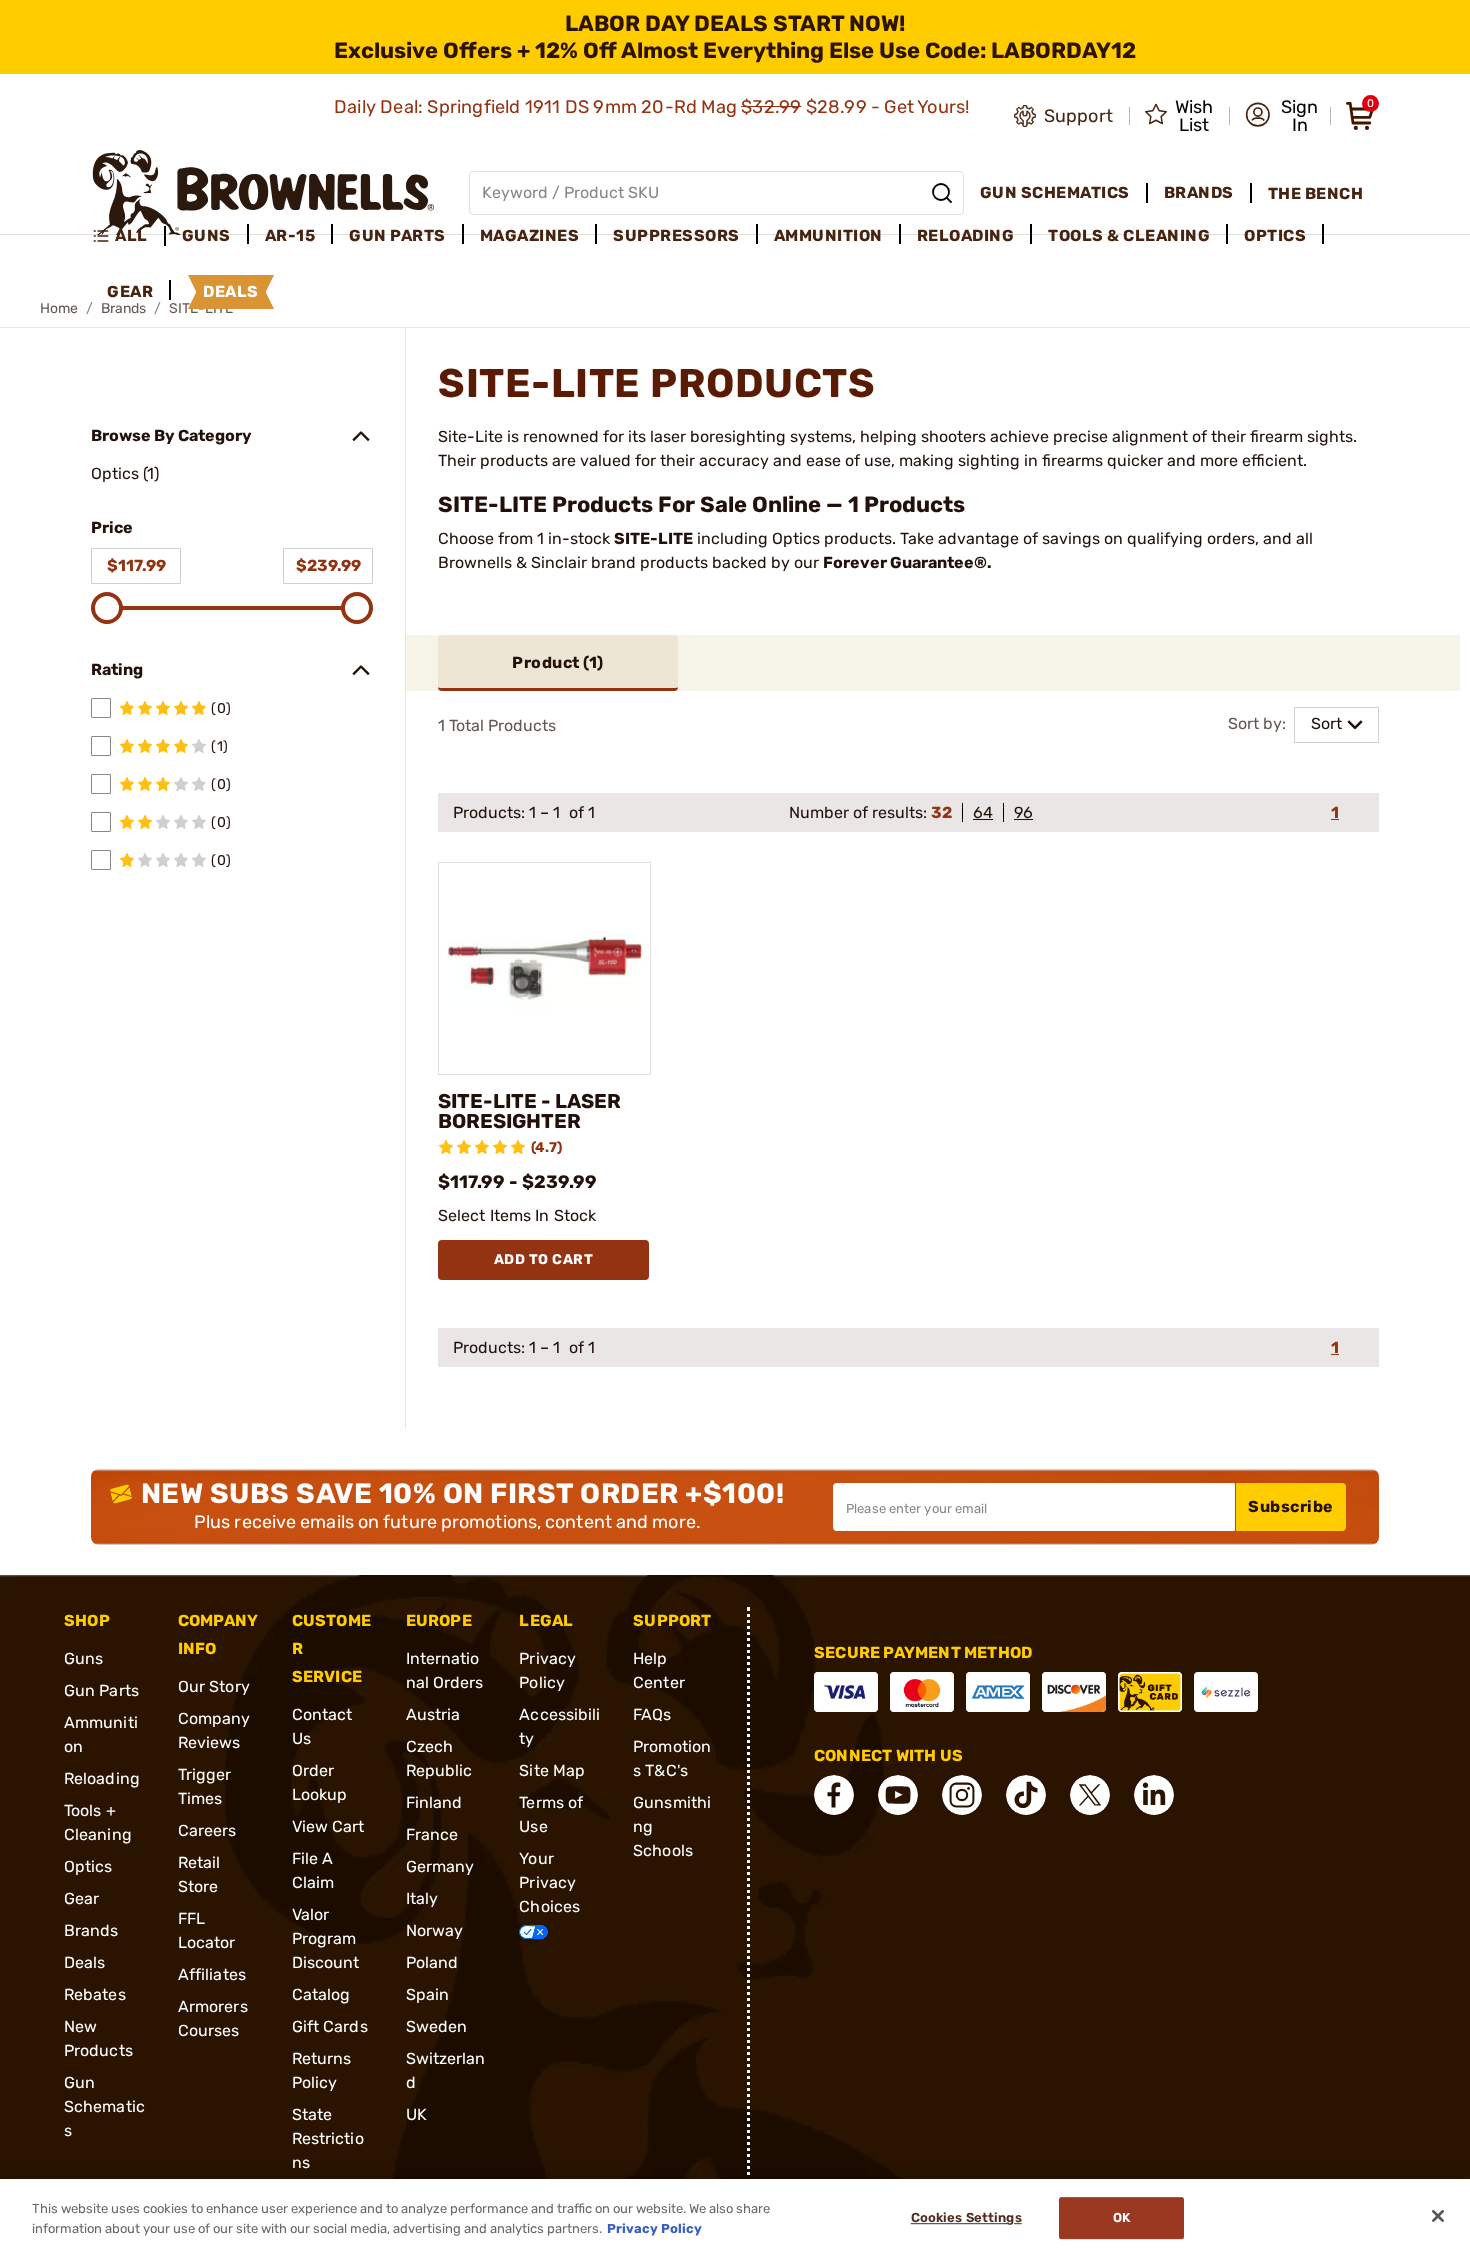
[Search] (942, 193)
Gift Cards (330, 2026)
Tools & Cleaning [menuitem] (1129, 235)
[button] (1281, 116)
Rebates (95, 1994)
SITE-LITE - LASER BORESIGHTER (529, 1111)
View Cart (328, 1826)
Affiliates (212, 1974)
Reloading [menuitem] (966, 235)
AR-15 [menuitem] (290, 235)
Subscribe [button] (1291, 1506)
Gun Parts (101, 1690)
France (432, 1834)
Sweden (437, 2026)
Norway (435, 1930)
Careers (207, 1830)
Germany (440, 1866)
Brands (91, 1930)
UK (416, 2114)
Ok (1121, 2218)
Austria (433, 1714)
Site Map (552, 1770)
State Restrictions (328, 2138)
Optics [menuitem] (1275, 235)
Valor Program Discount (326, 1938)
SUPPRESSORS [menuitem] (676, 235)
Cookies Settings (966, 2218)
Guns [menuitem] (206, 235)
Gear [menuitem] (130, 291)
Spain (428, 1994)
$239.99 (328, 565)
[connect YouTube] (898, 1795)
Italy (422, 1898)
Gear (81, 1898)
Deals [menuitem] (231, 291)
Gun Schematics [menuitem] (1055, 192)
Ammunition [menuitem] (828, 235)
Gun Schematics (104, 2106)
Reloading (102, 1778)
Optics (88, 1866)
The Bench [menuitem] (1316, 193)
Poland (432, 1962)
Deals (85, 1962)
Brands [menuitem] (1199, 192)
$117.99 (136, 565)
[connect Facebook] (834, 1795)
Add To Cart (544, 1259)
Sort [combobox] (1326, 723)
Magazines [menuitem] (530, 235)
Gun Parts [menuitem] (397, 235)
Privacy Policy (654, 2227)
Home (59, 308)
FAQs (652, 1714)
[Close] (1438, 2216)
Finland (434, 1802)
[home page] (263, 192)
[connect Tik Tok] (1026, 1795)
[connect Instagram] (962, 1795)
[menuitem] (128, 236)
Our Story (214, 1686)
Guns (83, 1658)
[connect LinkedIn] (1154, 1795)
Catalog (321, 1994)
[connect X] (1090, 1795)
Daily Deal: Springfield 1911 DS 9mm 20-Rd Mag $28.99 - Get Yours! (654, 107)
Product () (558, 662)
